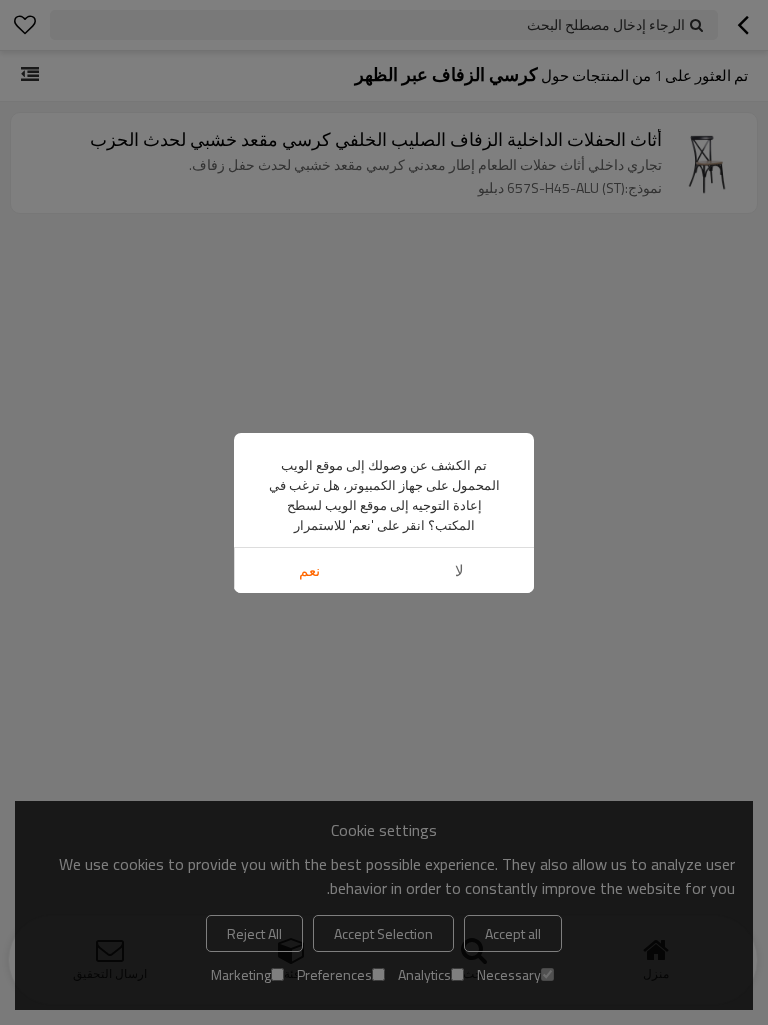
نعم (309, 570)
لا (459, 570)
